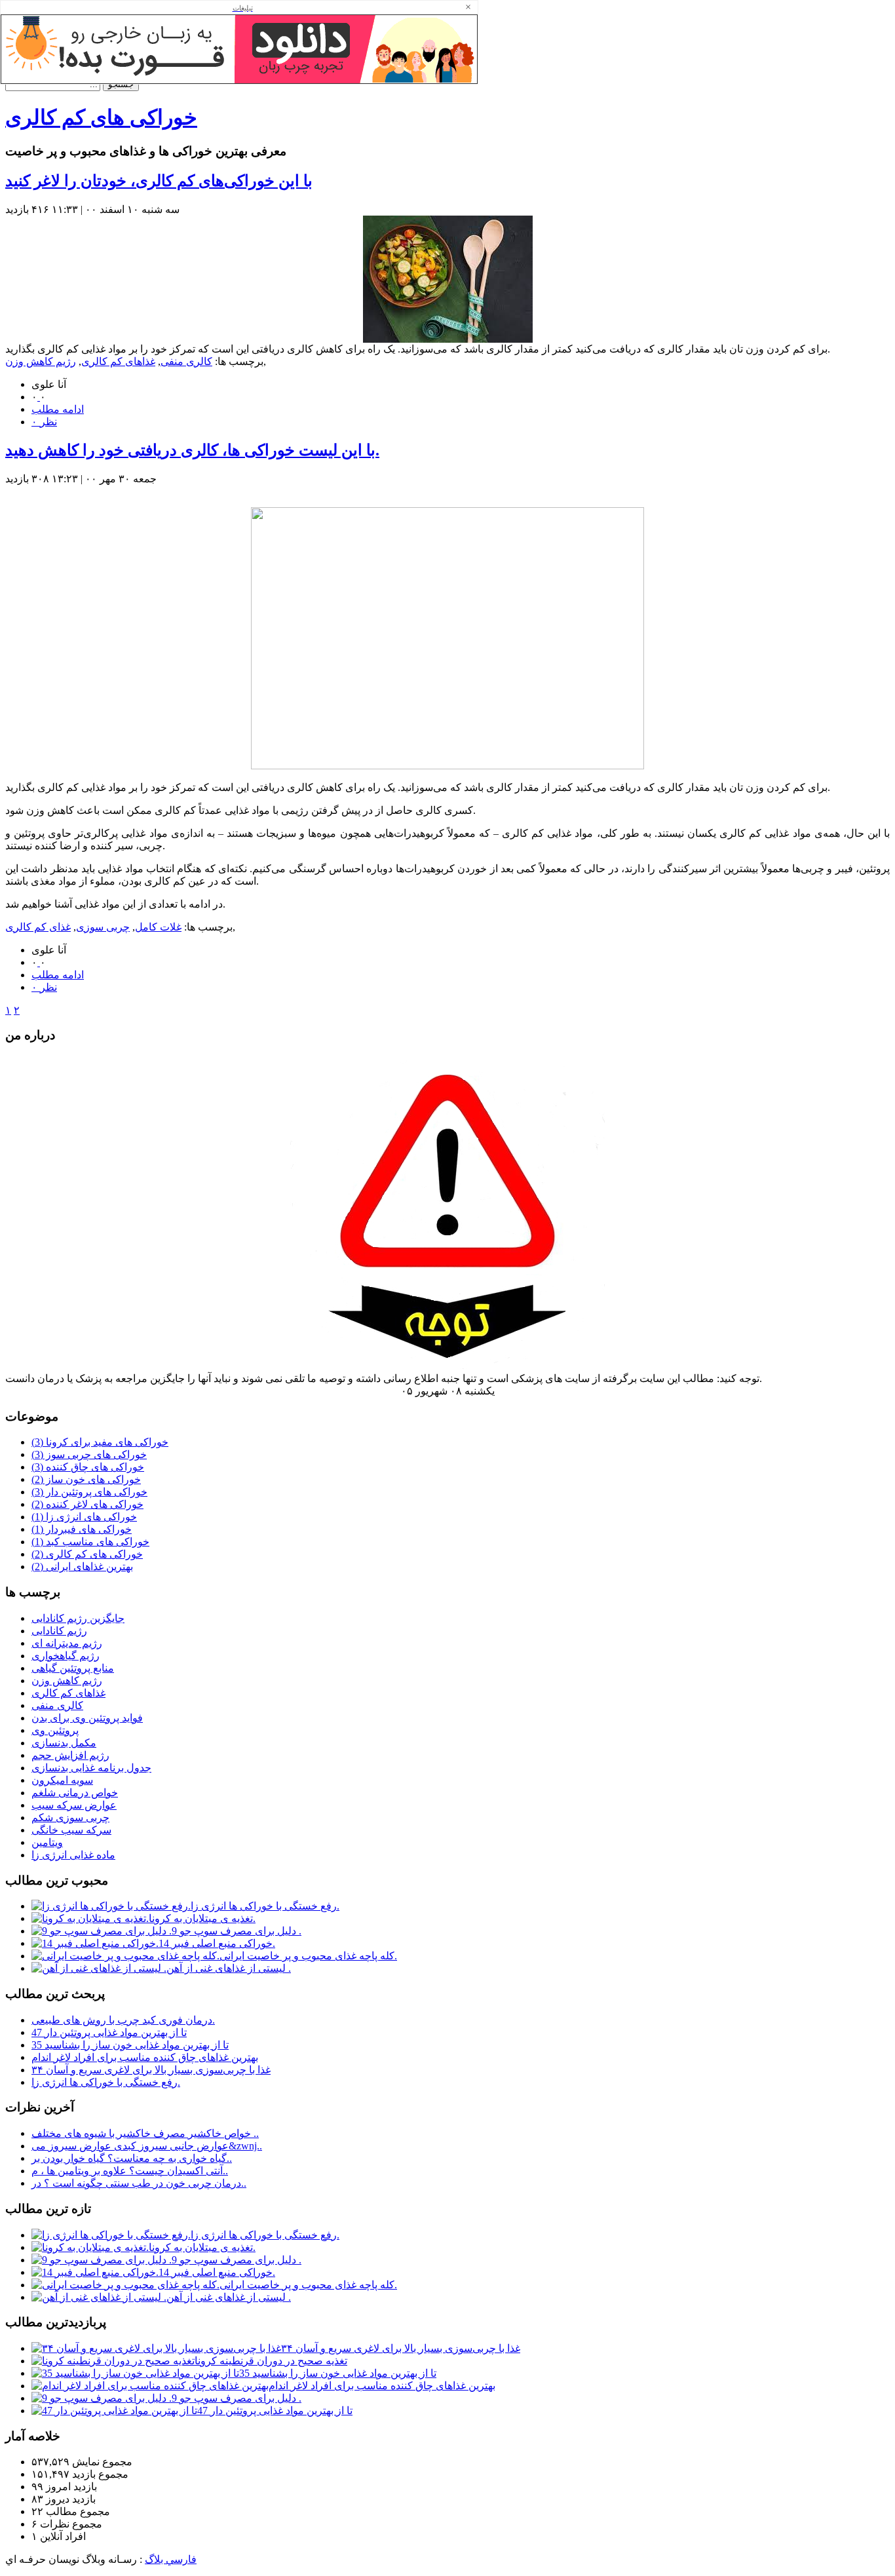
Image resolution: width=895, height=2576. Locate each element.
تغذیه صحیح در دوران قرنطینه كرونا (271, 2361)
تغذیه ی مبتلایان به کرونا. (202, 1918)
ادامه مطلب (58, 409)
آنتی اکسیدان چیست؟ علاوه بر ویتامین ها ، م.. (130, 2171)
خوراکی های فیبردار (82, 1529)
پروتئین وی (55, 1730)
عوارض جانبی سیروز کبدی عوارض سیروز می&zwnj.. (147, 2146)
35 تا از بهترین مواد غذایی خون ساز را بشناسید (130, 2045)
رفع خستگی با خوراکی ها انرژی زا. (265, 1906)
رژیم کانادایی (59, 1631)
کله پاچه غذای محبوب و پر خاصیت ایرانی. (308, 1956)
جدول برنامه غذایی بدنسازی (91, 1768)
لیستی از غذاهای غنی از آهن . (229, 1968)
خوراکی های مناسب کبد (90, 1542)
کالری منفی (186, 361)
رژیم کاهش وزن (41, 361)
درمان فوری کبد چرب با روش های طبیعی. (123, 2020)
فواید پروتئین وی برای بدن (87, 1718)
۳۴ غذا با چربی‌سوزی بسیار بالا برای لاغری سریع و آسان (151, 2070)
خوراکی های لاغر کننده (87, 1504)
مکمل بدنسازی (64, 1743)
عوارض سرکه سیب (74, 1805)
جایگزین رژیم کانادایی (78, 1618)
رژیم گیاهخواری (66, 1656)
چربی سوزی (103, 927)
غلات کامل (158, 927)
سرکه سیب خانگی (71, 1830)
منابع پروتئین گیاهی (73, 1668)
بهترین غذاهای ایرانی (82, 1567)
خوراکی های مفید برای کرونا (100, 1442)
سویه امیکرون (62, 1780)
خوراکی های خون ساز (86, 1479)
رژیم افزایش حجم (70, 1755)
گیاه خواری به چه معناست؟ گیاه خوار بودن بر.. (132, 2158)
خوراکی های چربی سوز (89, 1454)
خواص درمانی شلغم (75, 1793)
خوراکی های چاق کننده (88, 1467)
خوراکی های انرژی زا (84, 1517)
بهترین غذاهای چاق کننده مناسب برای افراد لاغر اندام (145, 2057)
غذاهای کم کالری (118, 361)
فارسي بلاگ (171, 2559)
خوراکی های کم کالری (101, 117)
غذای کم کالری (38, 927)
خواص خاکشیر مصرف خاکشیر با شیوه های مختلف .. (145, 2133)
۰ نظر (44, 422)
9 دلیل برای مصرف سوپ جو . (237, 1931)
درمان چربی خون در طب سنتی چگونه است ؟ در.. (139, 2183)
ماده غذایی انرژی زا (73, 1855)
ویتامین (47, 1842)
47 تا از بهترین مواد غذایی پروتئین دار (109, 2032)
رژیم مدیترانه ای (67, 1643)
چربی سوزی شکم (70, 1817)
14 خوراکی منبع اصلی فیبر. (217, 1943)
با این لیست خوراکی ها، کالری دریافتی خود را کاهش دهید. (192, 450)
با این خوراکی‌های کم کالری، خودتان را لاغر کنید (159, 181)
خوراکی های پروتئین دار (89, 1492)
